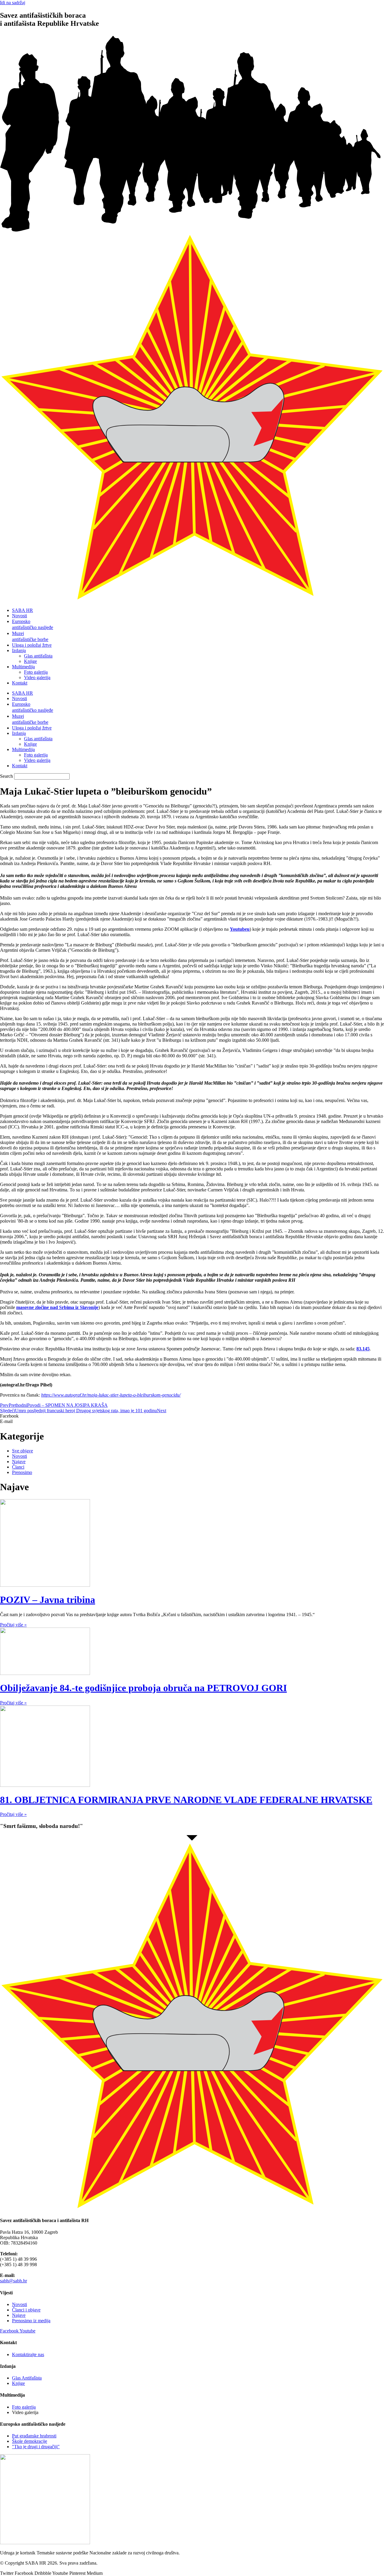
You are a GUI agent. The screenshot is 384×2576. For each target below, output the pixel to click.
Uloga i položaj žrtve (32, 645)
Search (6, 776)
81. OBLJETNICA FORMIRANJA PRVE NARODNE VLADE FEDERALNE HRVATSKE (186, 1800)
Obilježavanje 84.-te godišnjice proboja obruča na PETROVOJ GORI (143, 1688)
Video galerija (37, 677)
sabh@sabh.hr (13, 2281)
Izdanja (19, 650)
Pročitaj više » (13, 1625)
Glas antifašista (38, 656)
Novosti (19, 616)
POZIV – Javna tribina (48, 1600)
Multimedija (23, 667)
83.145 (363, 1349)
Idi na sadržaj (13, 3)
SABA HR (22, 610)
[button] (192, 1416)
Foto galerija (36, 672)
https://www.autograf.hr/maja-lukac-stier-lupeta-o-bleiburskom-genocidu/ (111, 1395)
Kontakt (20, 683)
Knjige (30, 661)
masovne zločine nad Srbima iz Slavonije (57, 1307)
